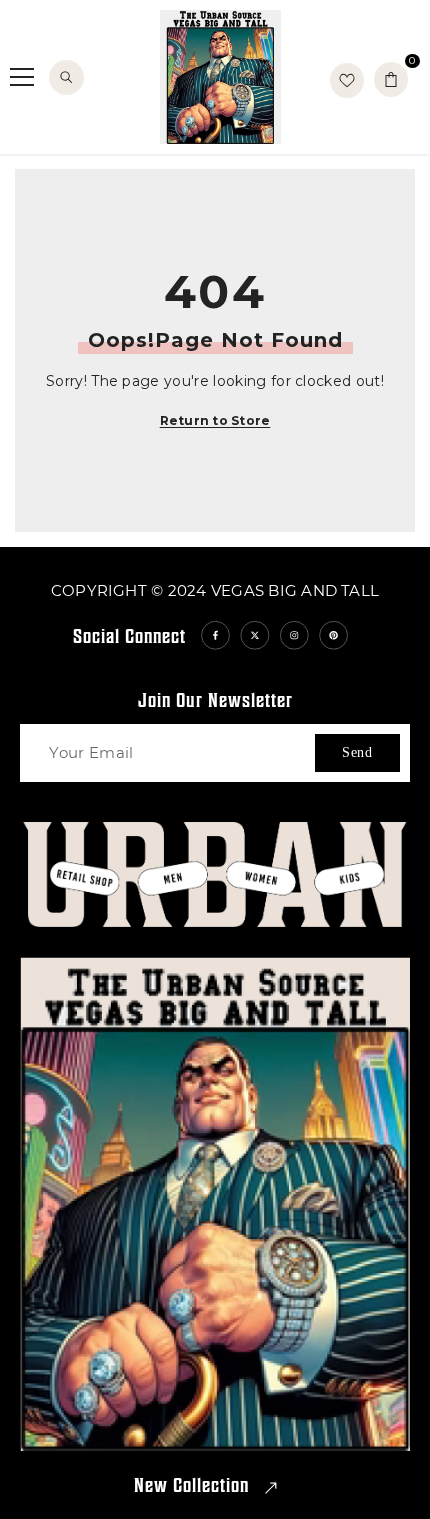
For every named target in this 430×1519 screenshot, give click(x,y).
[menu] (22, 77)
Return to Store (215, 420)
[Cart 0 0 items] (391, 79)
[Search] (66, 77)
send (357, 752)
